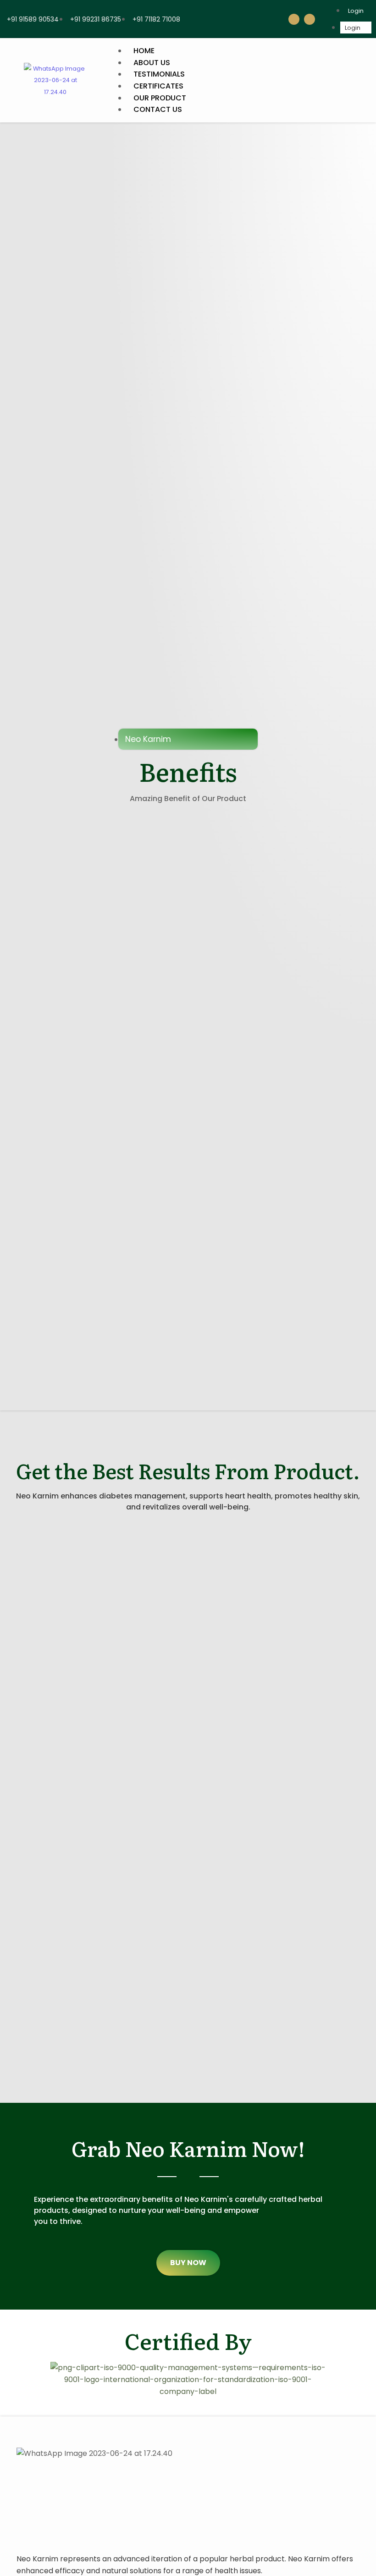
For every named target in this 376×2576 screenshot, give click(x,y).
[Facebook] (294, 19)
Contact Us (158, 109)
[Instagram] (310, 19)
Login (356, 11)
